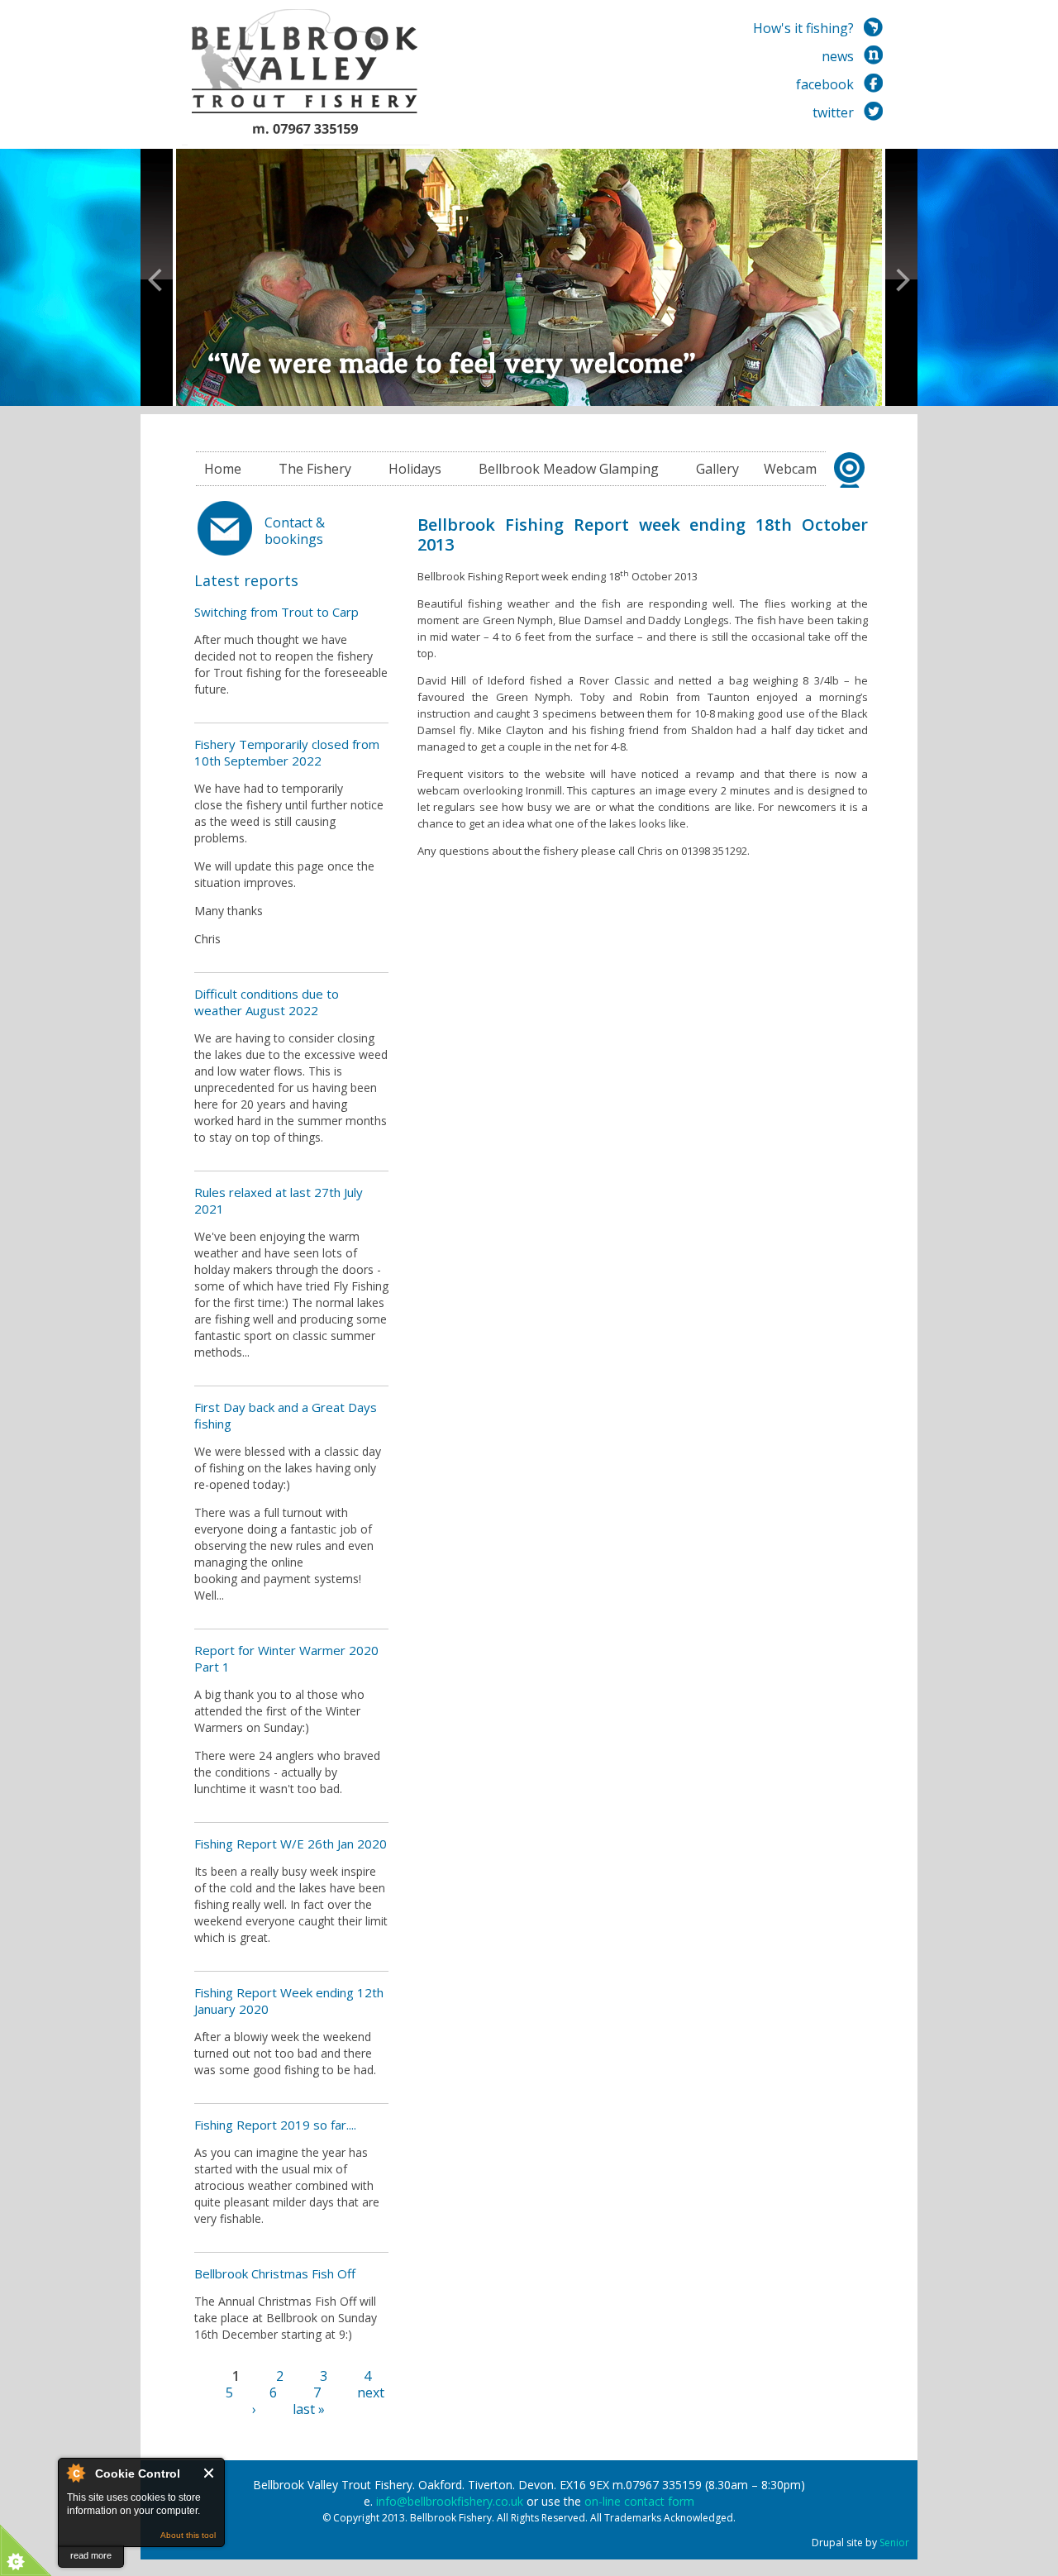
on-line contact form (639, 2501)
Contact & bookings (295, 531)
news (838, 56)
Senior (894, 2543)
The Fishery (315, 469)
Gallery (717, 469)
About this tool (188, 2535)
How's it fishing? (803, 28)
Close (210, 2473)
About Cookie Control (75, 2473)
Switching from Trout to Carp (276, 612)
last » (309, 2409)
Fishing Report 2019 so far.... (275, 2125)
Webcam (790, 469)
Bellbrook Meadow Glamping (569, 469)
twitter (833, 112)
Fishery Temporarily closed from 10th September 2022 (287, 752)
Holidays (415, 469)
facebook (825, 84)
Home (223, 469)
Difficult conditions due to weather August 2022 (267, 1002)
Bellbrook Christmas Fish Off (275, 2273)
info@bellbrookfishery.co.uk (450, 2501)
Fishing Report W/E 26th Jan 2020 (291, 1844)
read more (91, 2555)
